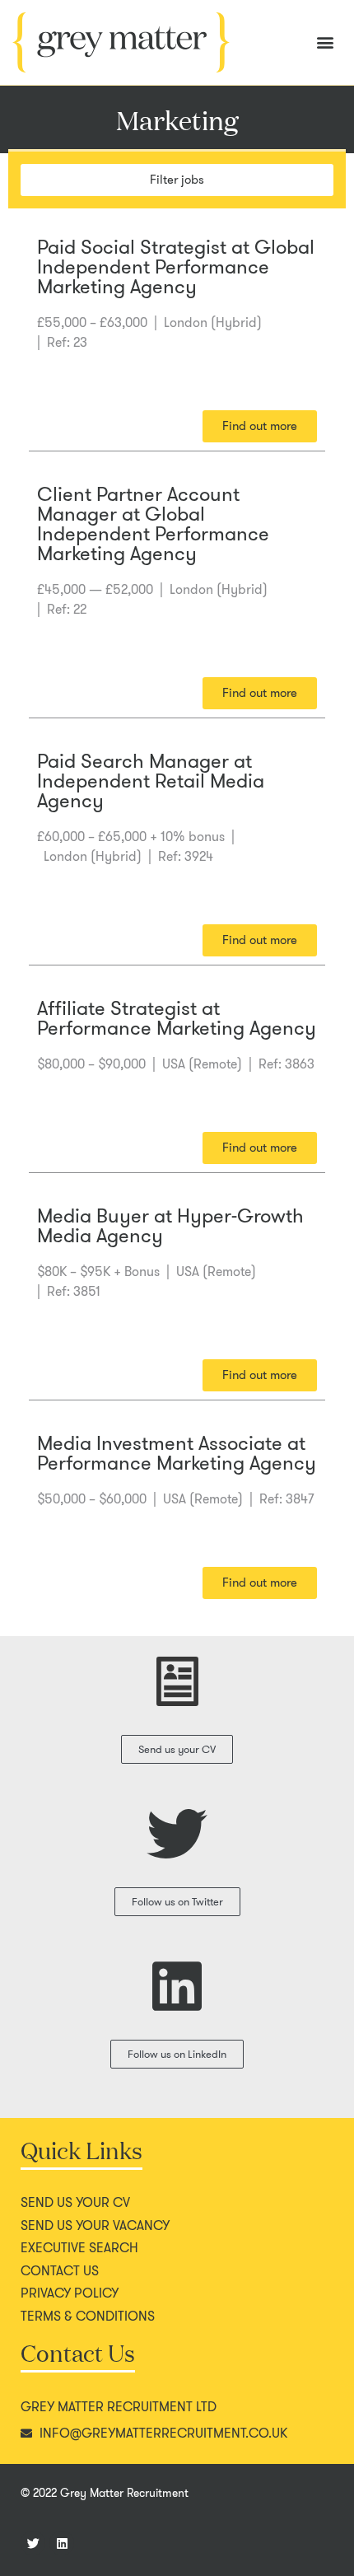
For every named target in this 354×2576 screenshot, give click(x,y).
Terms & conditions (88, 2317)
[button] (325, 42)
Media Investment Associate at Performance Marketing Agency (177, 1453)
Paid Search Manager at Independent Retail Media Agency (151, 781)
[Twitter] (33, 2543)
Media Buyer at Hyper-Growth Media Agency (170, 1226)
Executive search (79, 2248)
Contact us (60, 2271)
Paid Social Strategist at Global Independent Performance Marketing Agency (176, 267)
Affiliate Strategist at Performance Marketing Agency (177, 1018)
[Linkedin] (62, 2543)
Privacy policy (70, 2293)
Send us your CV (75, 2203)
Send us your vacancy (95, 2226)
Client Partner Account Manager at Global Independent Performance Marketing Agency (153, 524)
